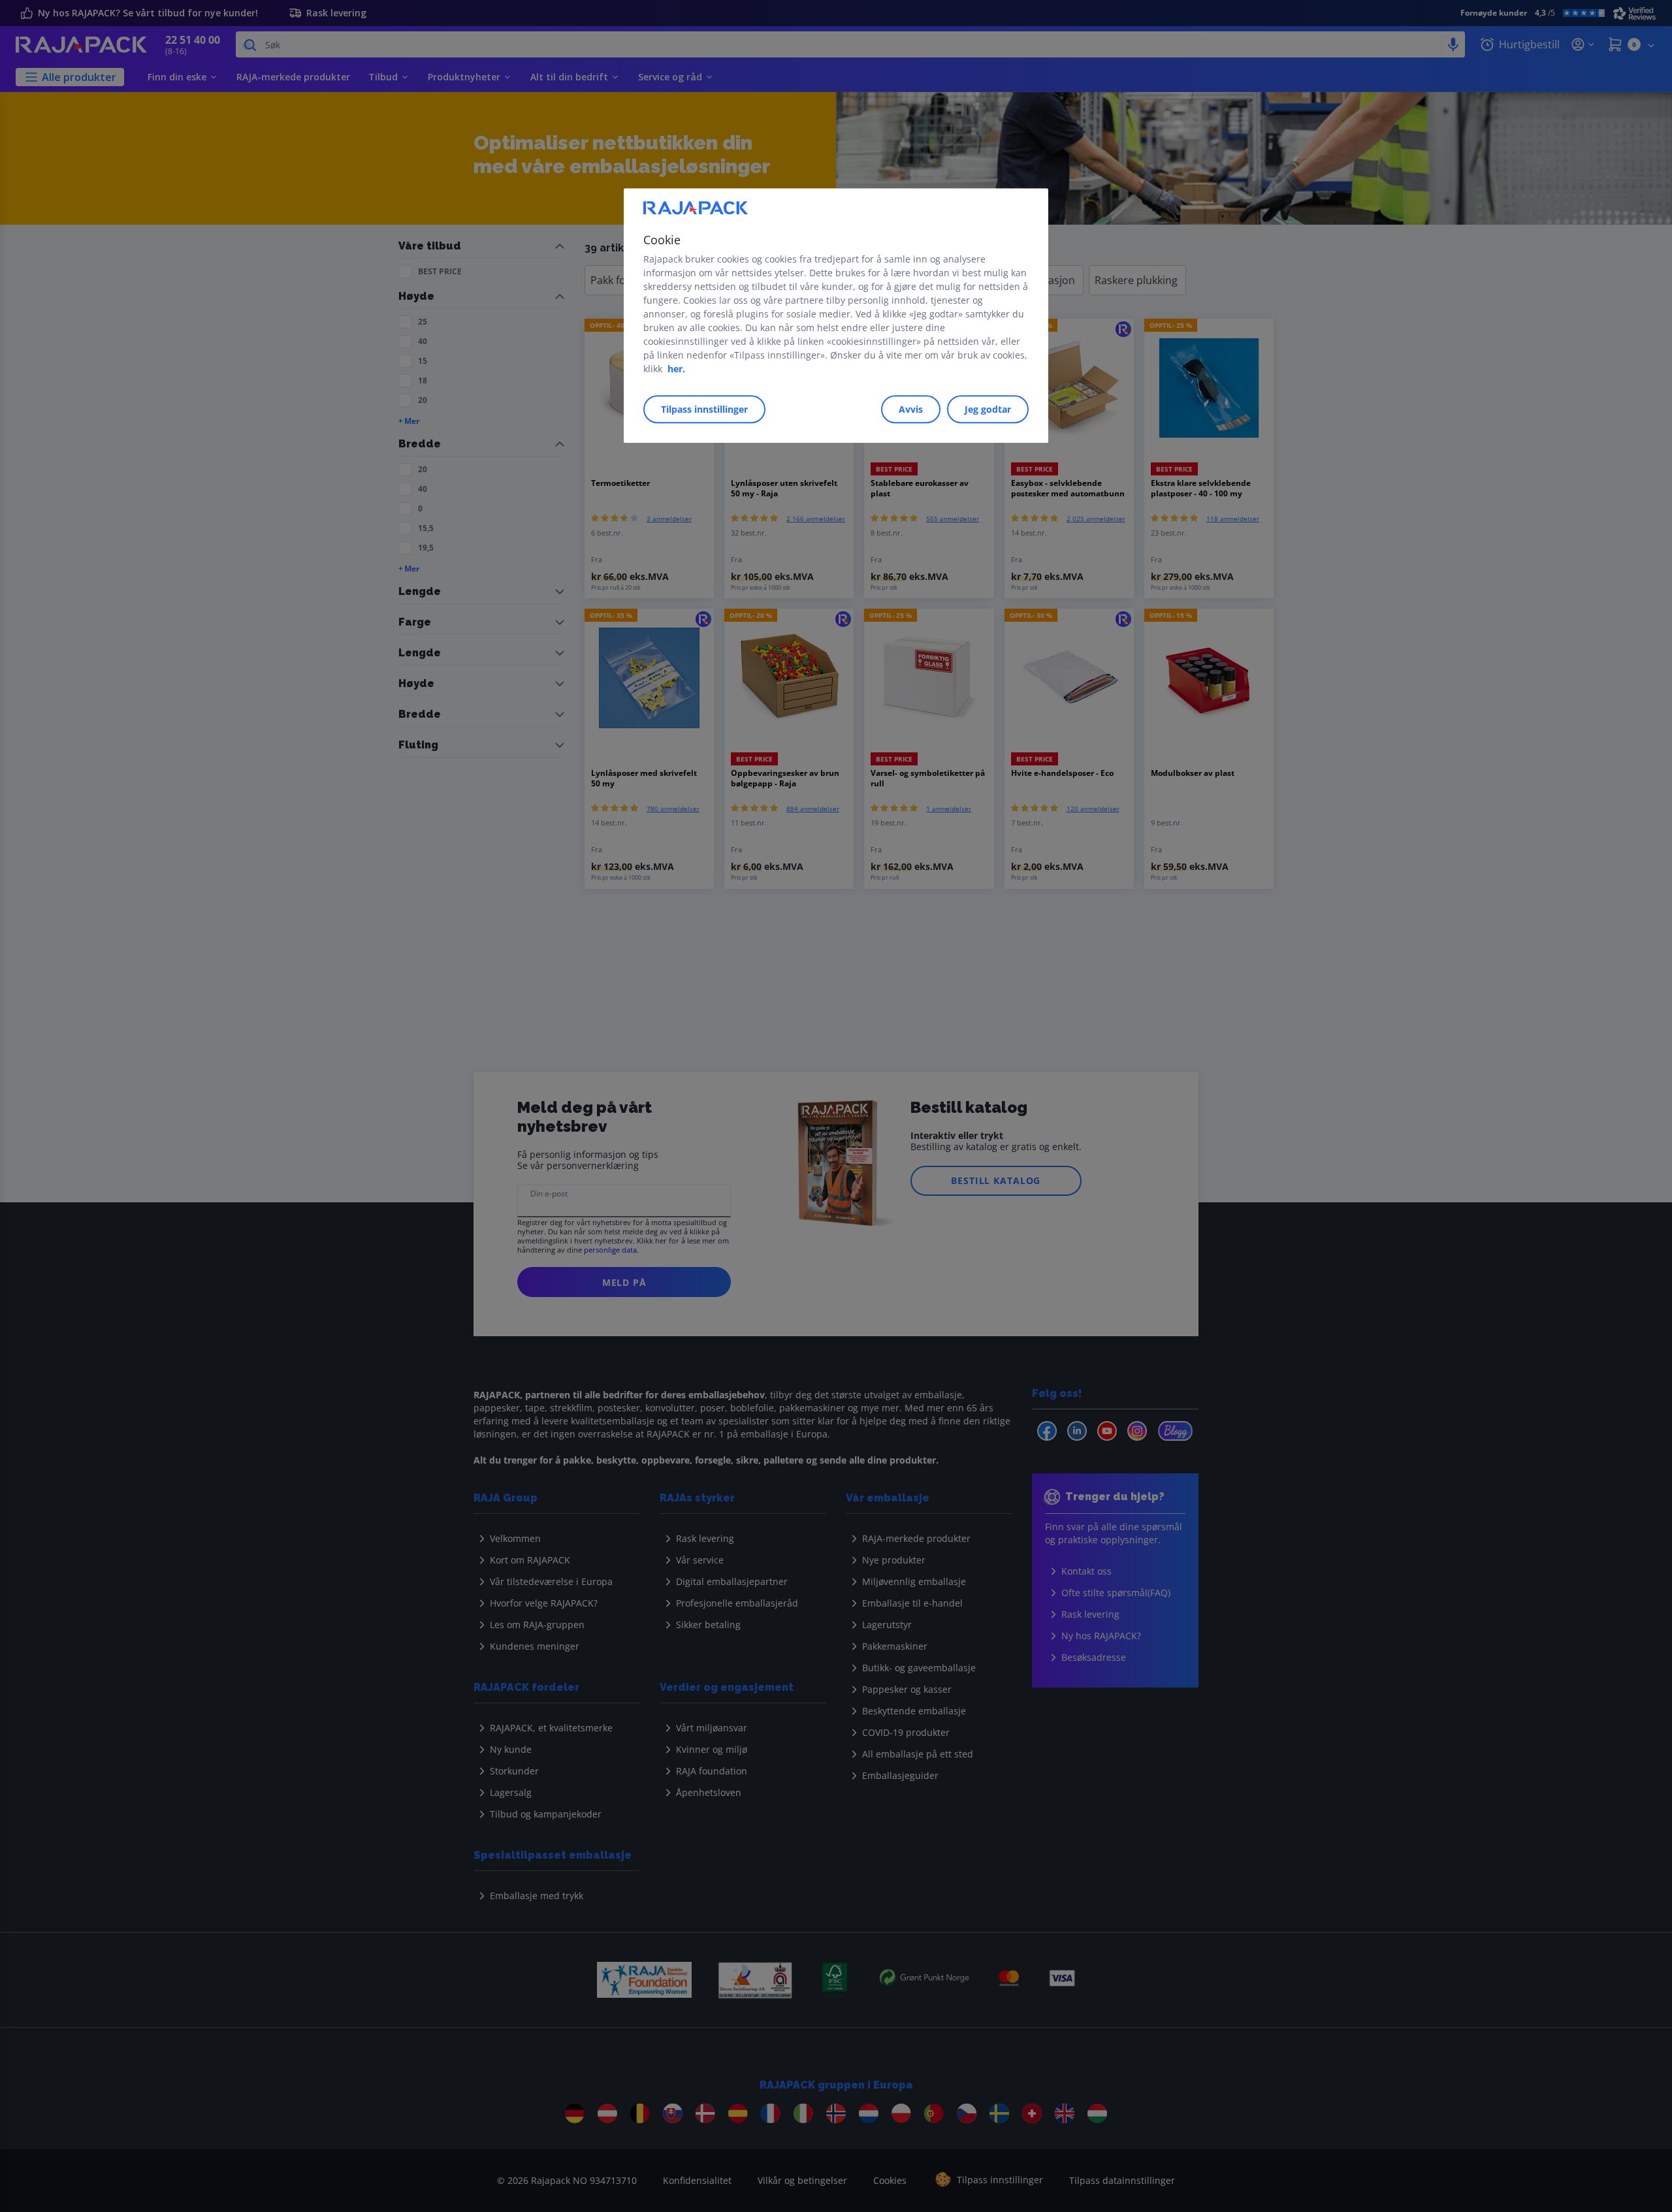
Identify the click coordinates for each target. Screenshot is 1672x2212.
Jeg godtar (988, 409)
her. (676, 369)
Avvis (911, 409)
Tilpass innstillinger (704, 409)
